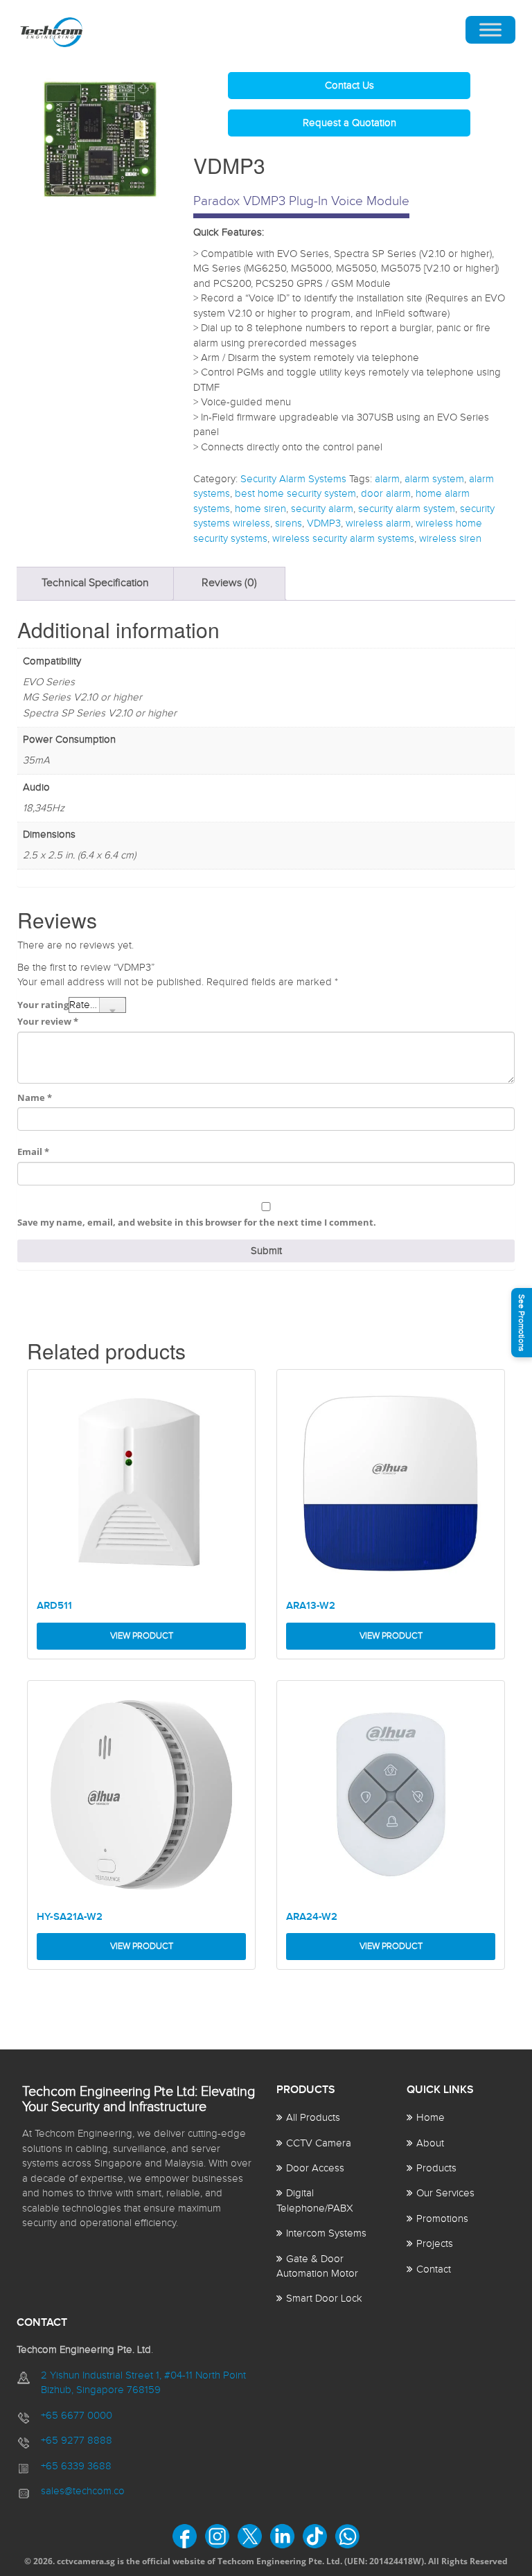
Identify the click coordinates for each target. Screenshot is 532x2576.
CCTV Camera (319, 2143)
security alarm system (407, 509)
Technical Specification (95, 583)
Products (436, 2168)
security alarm (322, 509)
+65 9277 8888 (77, 2441)
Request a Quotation (349, 123)
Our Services (445, 2193)
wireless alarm (378, 523)
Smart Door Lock (324, 2299)
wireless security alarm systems (343, 539)
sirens (289, 523)
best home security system (295, 494)
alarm (387, 479)
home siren (260, 509)
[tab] (95, 584)
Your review (48, 1021)
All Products (313, 2118)
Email (33, 1152)
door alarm (386, 494)
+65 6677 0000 (77, 2416)
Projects (435, 2244)
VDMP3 (324, 523)
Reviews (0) (229, 583)
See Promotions (522, 1323)
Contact (434, 2269)
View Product (142, 1636)
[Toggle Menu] (490, 30)
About (430, 2143)
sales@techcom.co (83, 2491)
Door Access (315, 2168)
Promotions (442, 2219)
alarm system (434, 479)
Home (431, 2118)
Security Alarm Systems (293, 479)
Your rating (43, 1005)
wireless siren (450, 539)
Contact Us (349, 86)
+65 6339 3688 (76, 2466)
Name (35, 1097)
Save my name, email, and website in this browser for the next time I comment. (197, 1222)
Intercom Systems (326, 2233)
